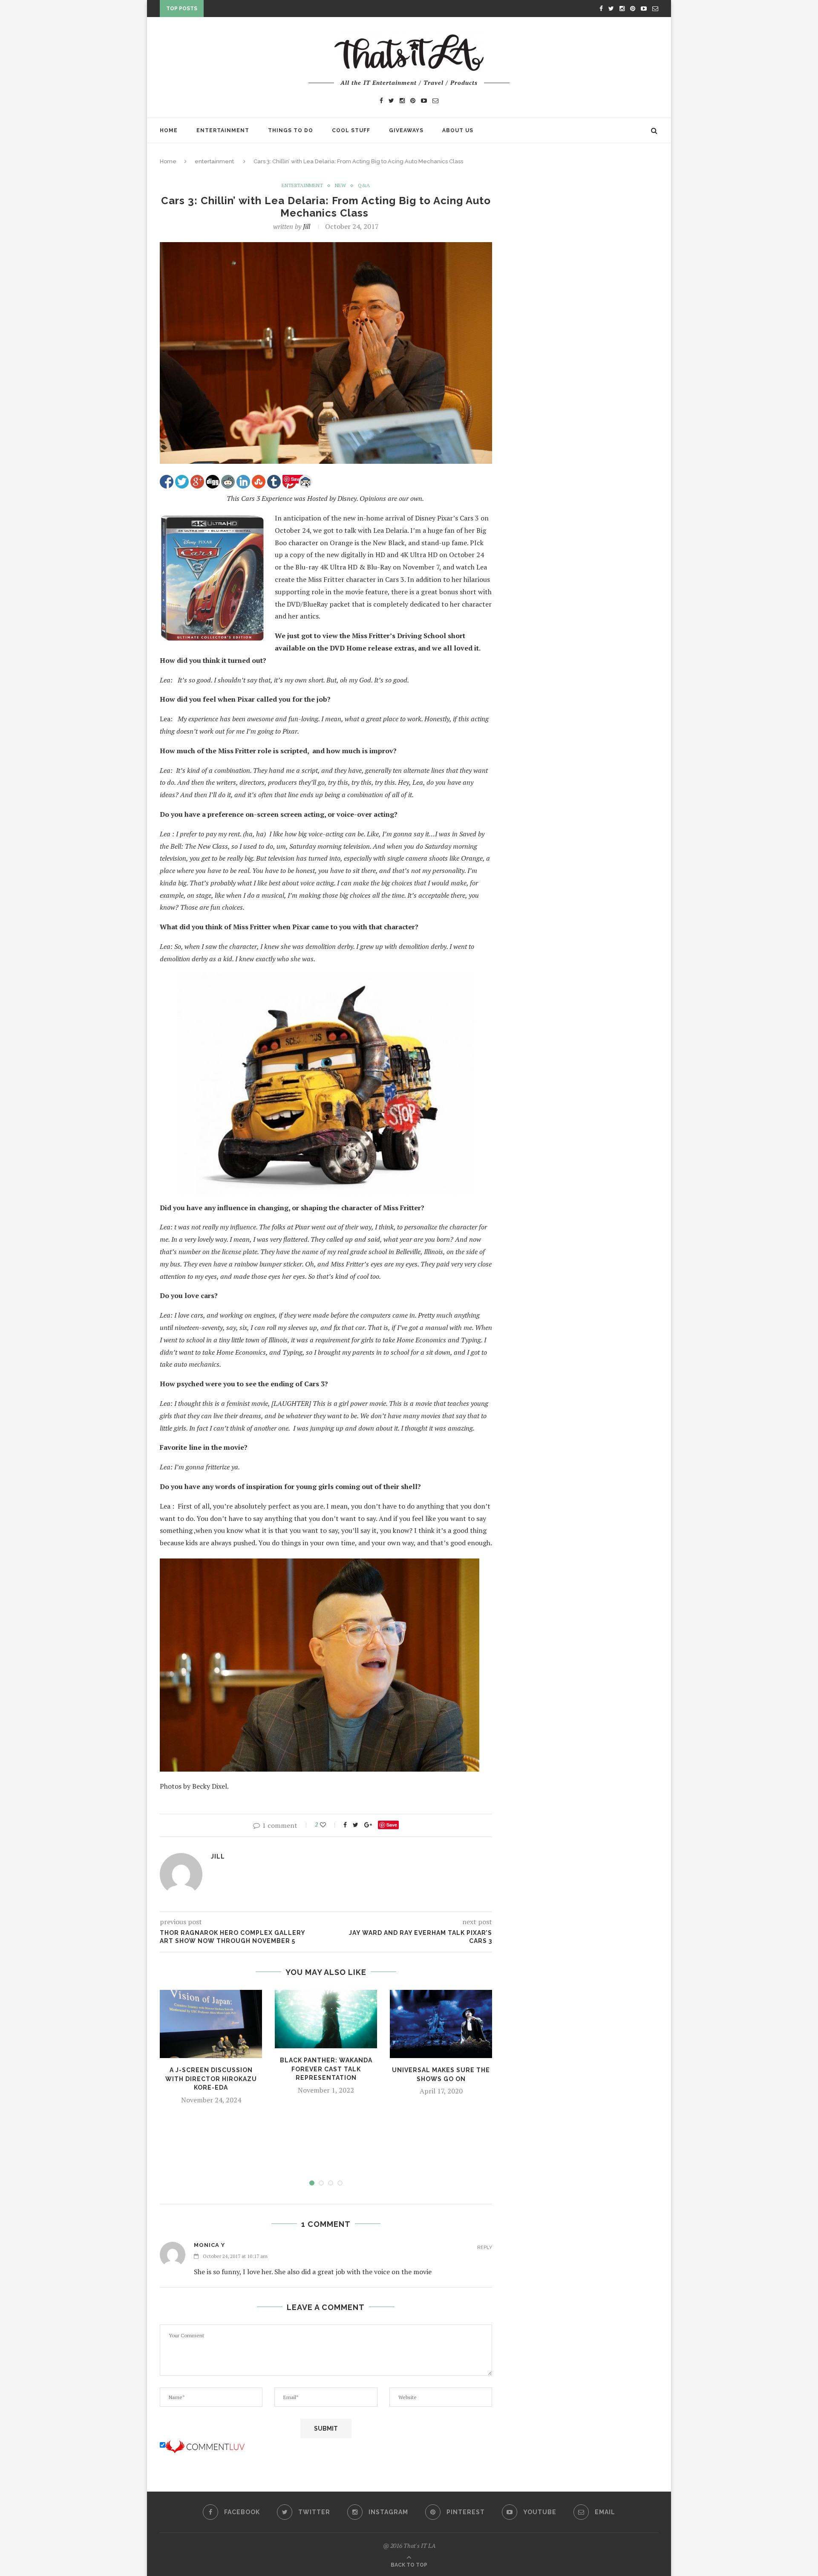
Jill (307, 226)
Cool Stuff (351, 130)
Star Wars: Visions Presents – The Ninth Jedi (280, 10)
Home (169, 130)
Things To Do (291, 130)
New (340, 185)
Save (392, 1825)
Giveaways (406, 130)
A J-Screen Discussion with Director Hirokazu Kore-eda (211, 2079)
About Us (458, 130)
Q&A (364, 185)
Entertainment (223, 130)
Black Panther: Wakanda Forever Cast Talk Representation (326, 2069)
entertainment (214, 161)
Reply (485, 2248)
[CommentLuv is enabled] (205, 2445)
